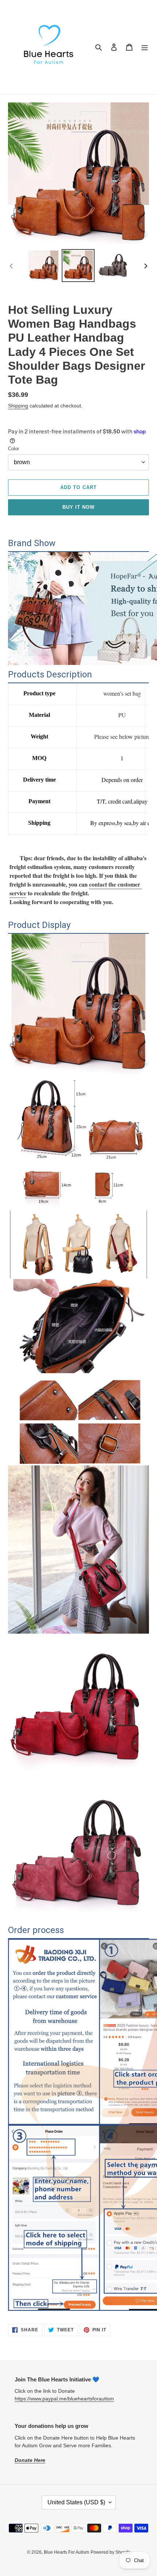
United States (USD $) (76, 2502)
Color (14, 449)
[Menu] (145, 47)
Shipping (18, 406)
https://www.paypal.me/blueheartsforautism (64, 2399)
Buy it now (78, 507)
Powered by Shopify (110, 2552)
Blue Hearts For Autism (66, 2552)
